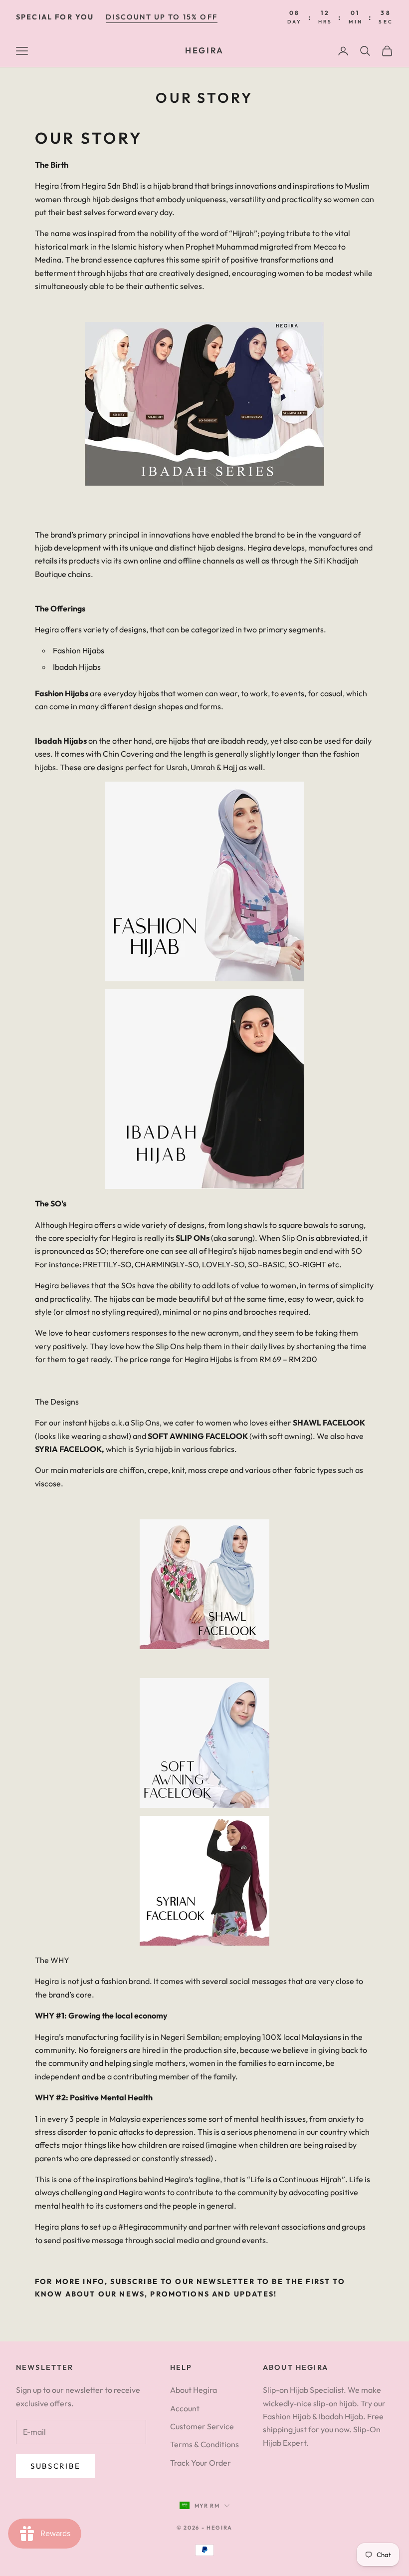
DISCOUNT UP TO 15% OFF (162, 17)
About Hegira (194, 2390)
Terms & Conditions (204, 2444)
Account (185, 2408)
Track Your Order (201, 2463)
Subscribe (55, 2466)
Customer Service (202, 2426)
